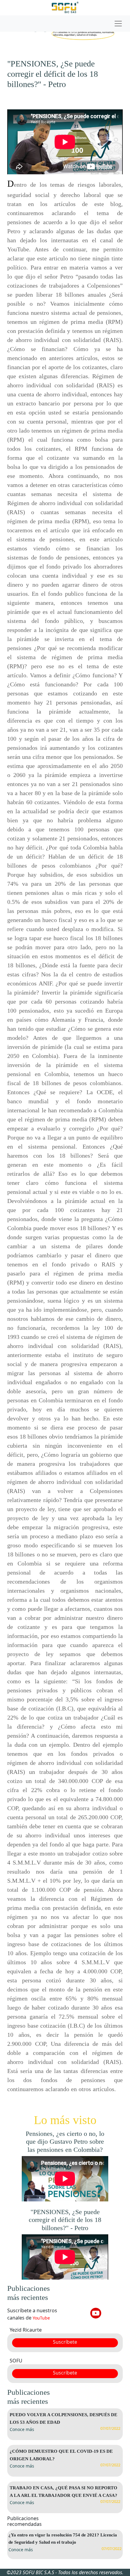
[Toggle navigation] (65, 24)
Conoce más (22, 2429)
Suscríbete (65, 2342)
